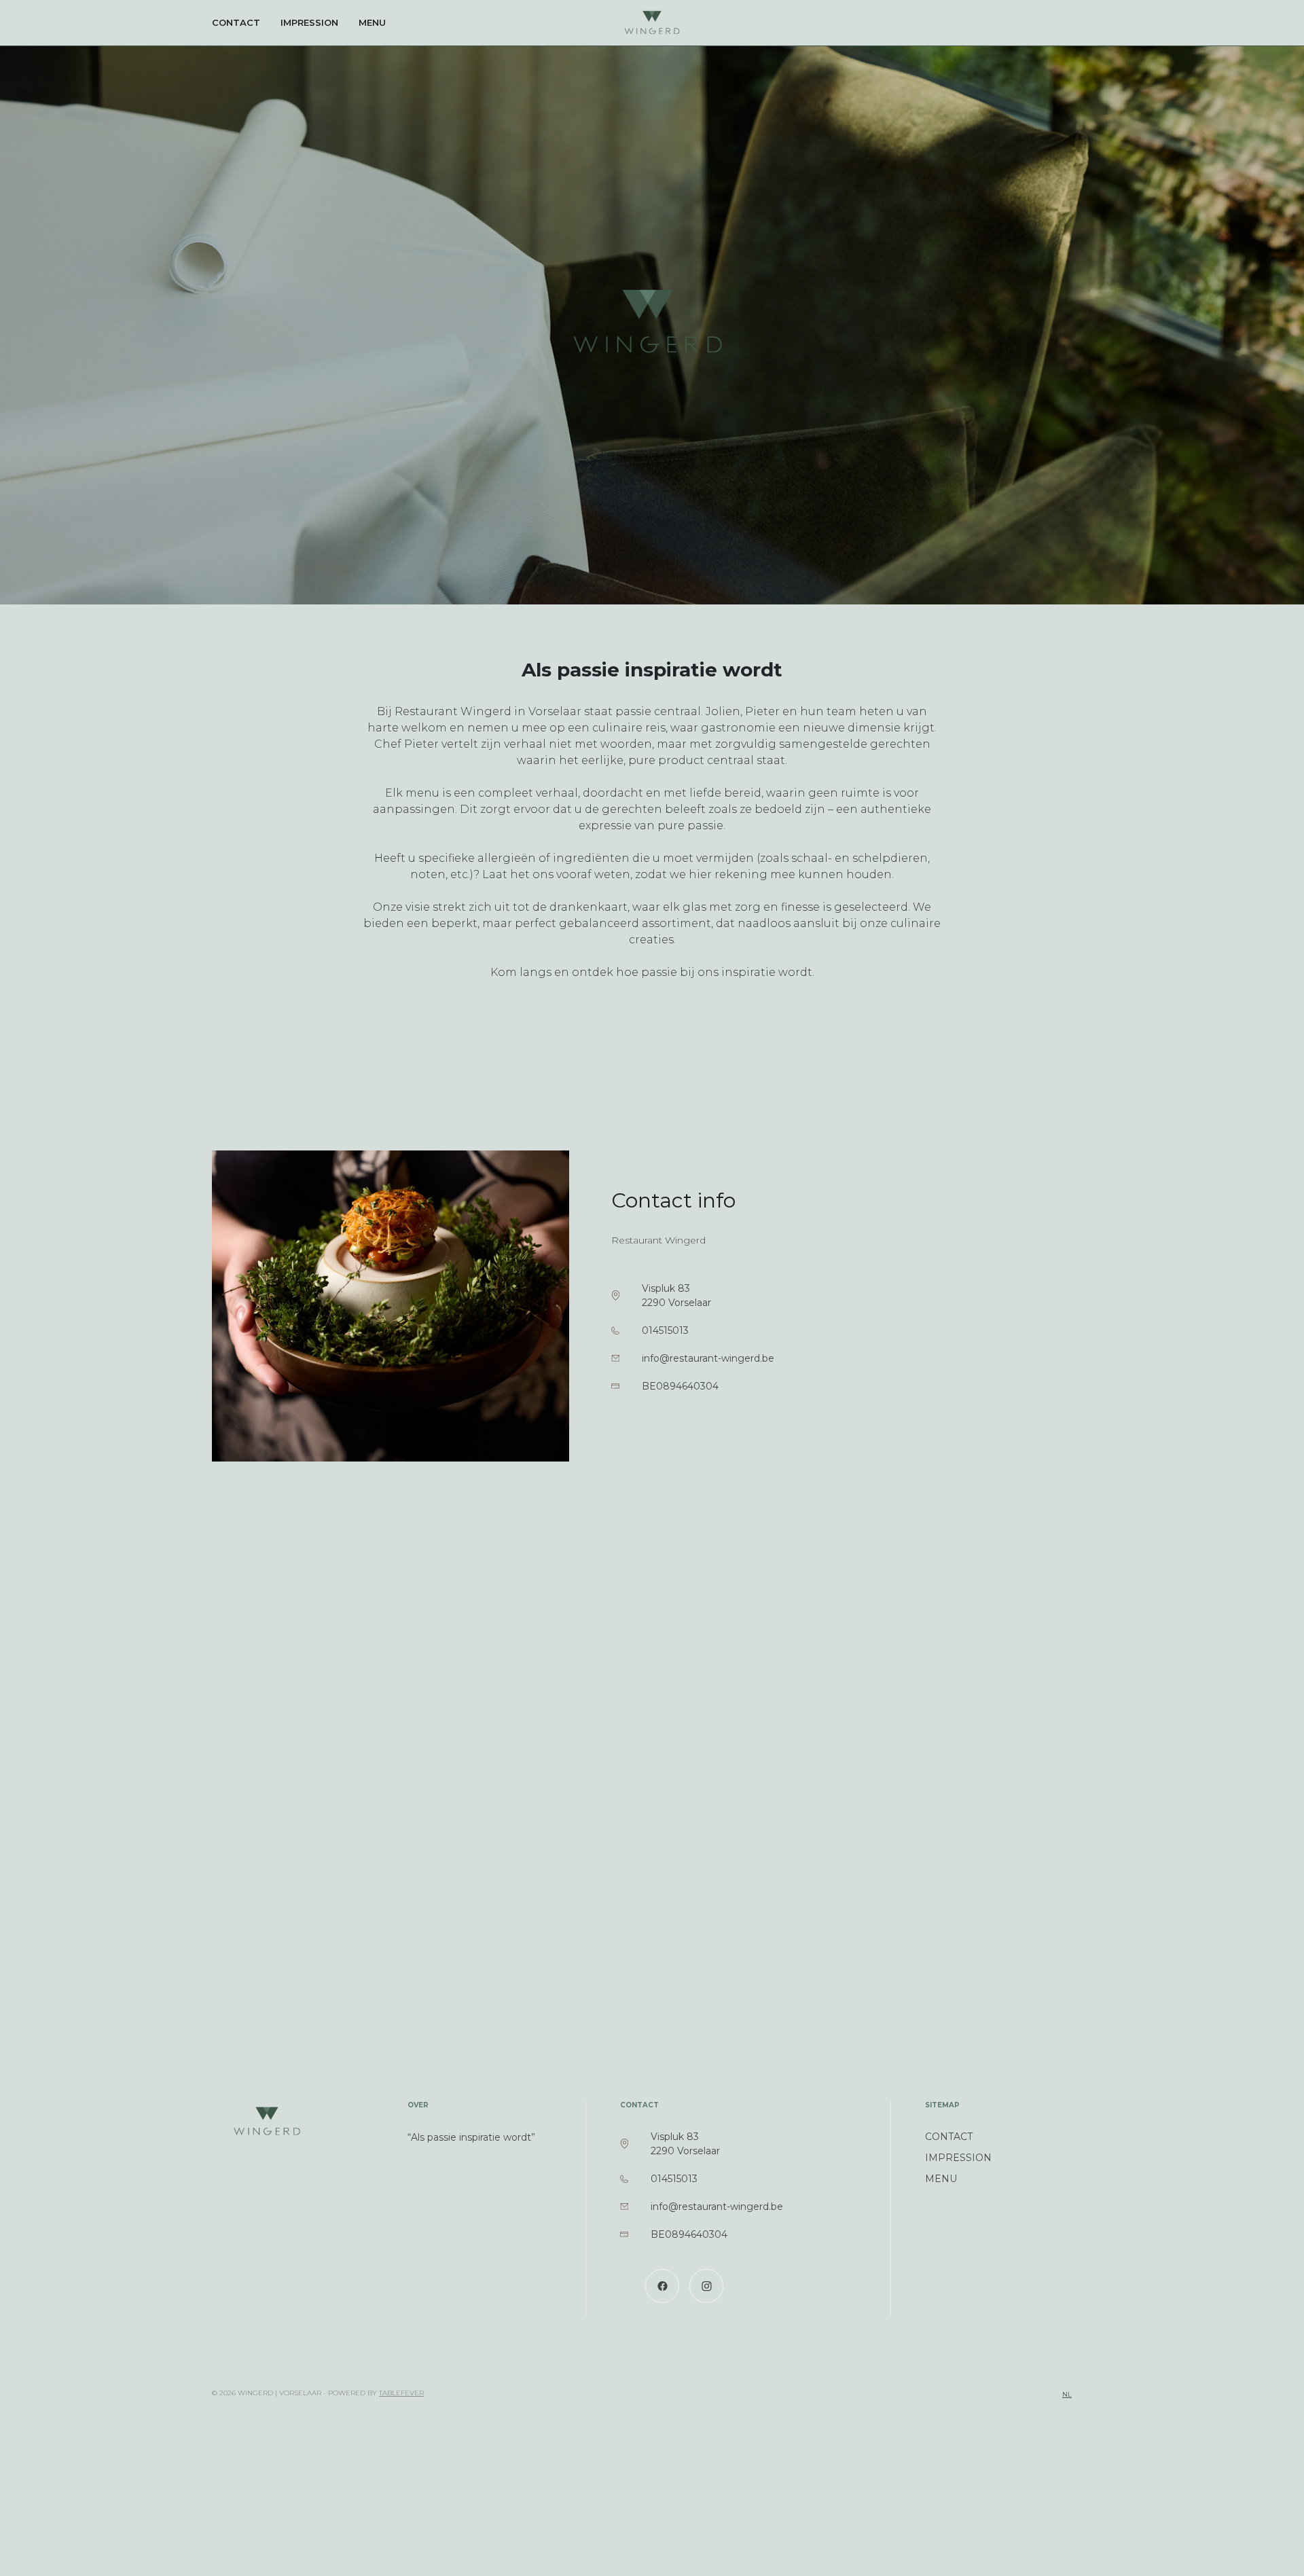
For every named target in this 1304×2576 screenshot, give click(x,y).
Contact (236, 22)
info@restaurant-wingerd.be (708, 1358)
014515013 (665, 1330)
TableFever (401, 2393)
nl (1067, 2394)
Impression (309, 22)
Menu (372, 22)
